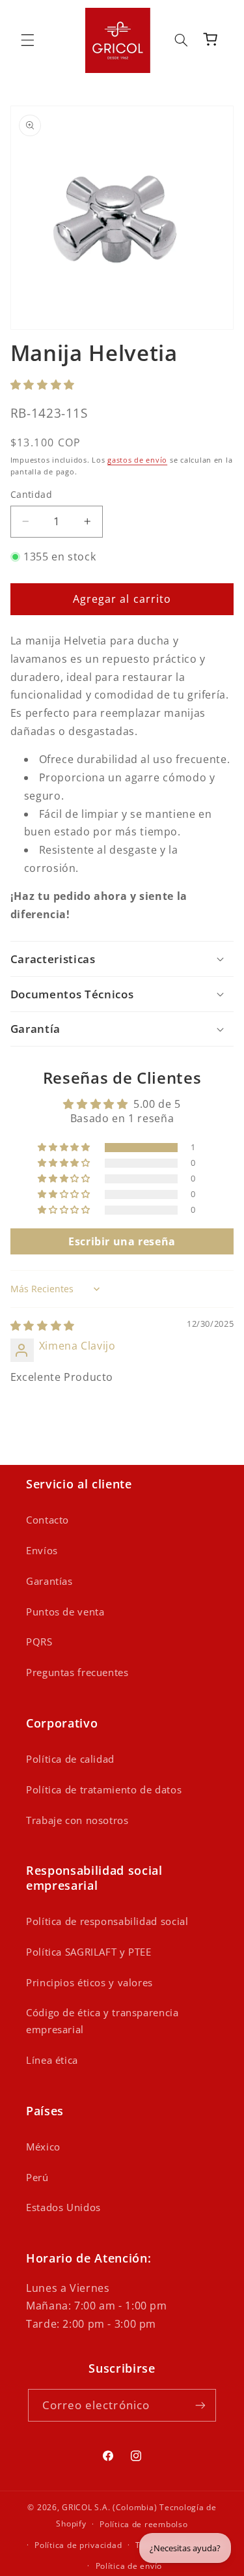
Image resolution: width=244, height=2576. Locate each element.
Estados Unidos (63, 2207)
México (43, 2147)
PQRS (39, 1642)
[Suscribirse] (200, 2405)
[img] (43, 1325)
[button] (27, 40)
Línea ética (52, 2060)
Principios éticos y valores (89, 1982)
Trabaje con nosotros (77, 1820)
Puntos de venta (65, 1612)
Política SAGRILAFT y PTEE (89, 1952)
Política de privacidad (78, 2545)
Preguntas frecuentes (77, 1672)
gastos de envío (137, 460)
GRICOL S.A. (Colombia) (109, 2507)
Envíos (42, 1550)
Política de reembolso (143, 2524)
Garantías (49, 1581)
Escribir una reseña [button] (122, 1241)
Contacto (47, 1520)
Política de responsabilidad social (107, 1921)
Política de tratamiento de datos (104, 1789)
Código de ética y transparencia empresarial (102, 2021)
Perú (37, 2177)
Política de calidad (70, 1759)
